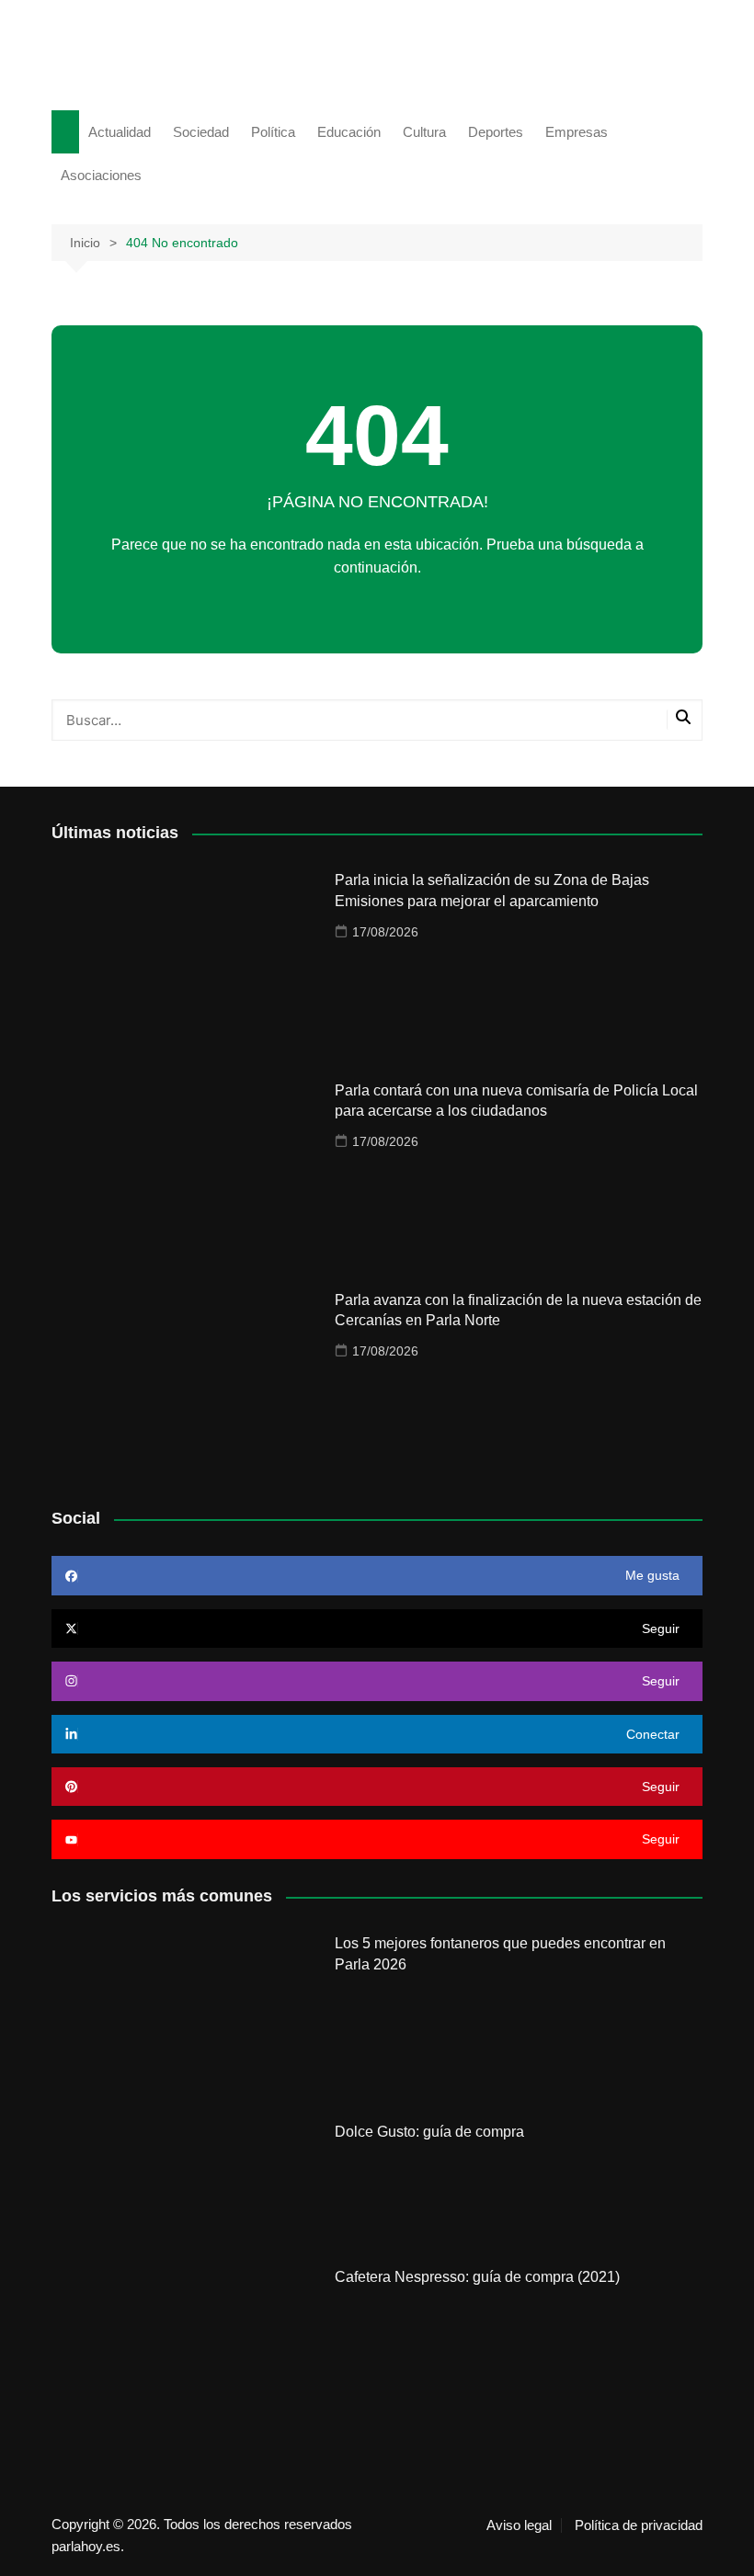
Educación (349, 132)
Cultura (424, 132)
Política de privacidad (639, 2525)
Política (273, 132)
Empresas (577, 132)
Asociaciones (101, 175)
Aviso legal (519, 2525)
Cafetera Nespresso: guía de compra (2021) (477, 2277)
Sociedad (201, 132)
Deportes (496, 132)
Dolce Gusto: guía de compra (429, 2132)
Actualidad (120, 132)
